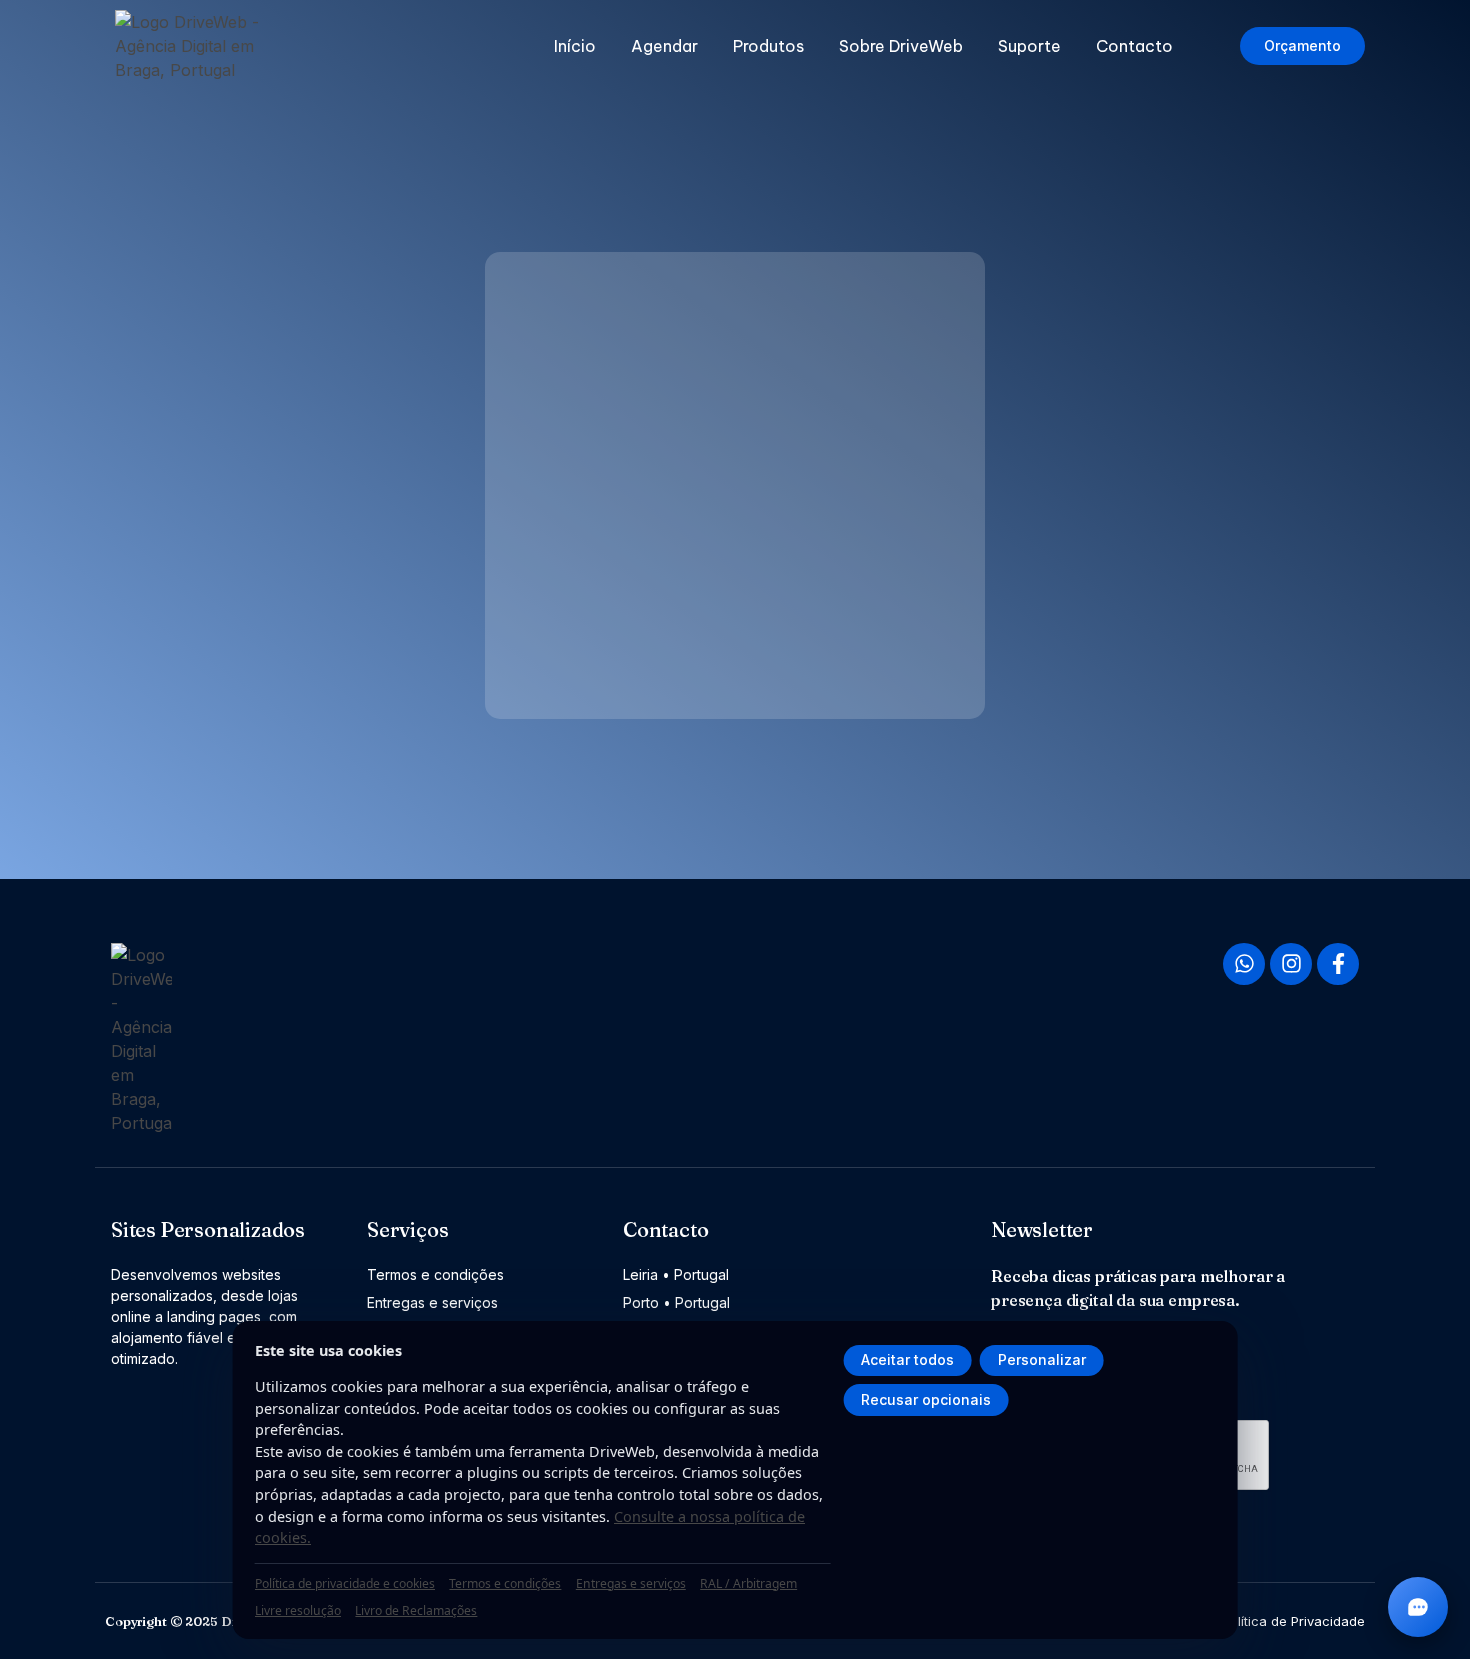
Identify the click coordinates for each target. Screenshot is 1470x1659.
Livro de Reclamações (416, 1610)
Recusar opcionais (926, 1399)
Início (575, 46)
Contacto (1134, 46)
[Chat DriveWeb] (1418, 1607)
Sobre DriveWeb (901, 46)
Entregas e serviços (631, 1583)
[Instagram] (1291, 964)
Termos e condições (505, 1583)
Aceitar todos (907, 1359)
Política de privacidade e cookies (345, 1583)
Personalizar (1042, 1359)
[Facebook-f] (1338, 964)
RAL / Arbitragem (748, 1583)
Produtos (768, 46)
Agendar (664, 46)
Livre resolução (298, 1610)
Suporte (1029, 46)
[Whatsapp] (1244, 964)
